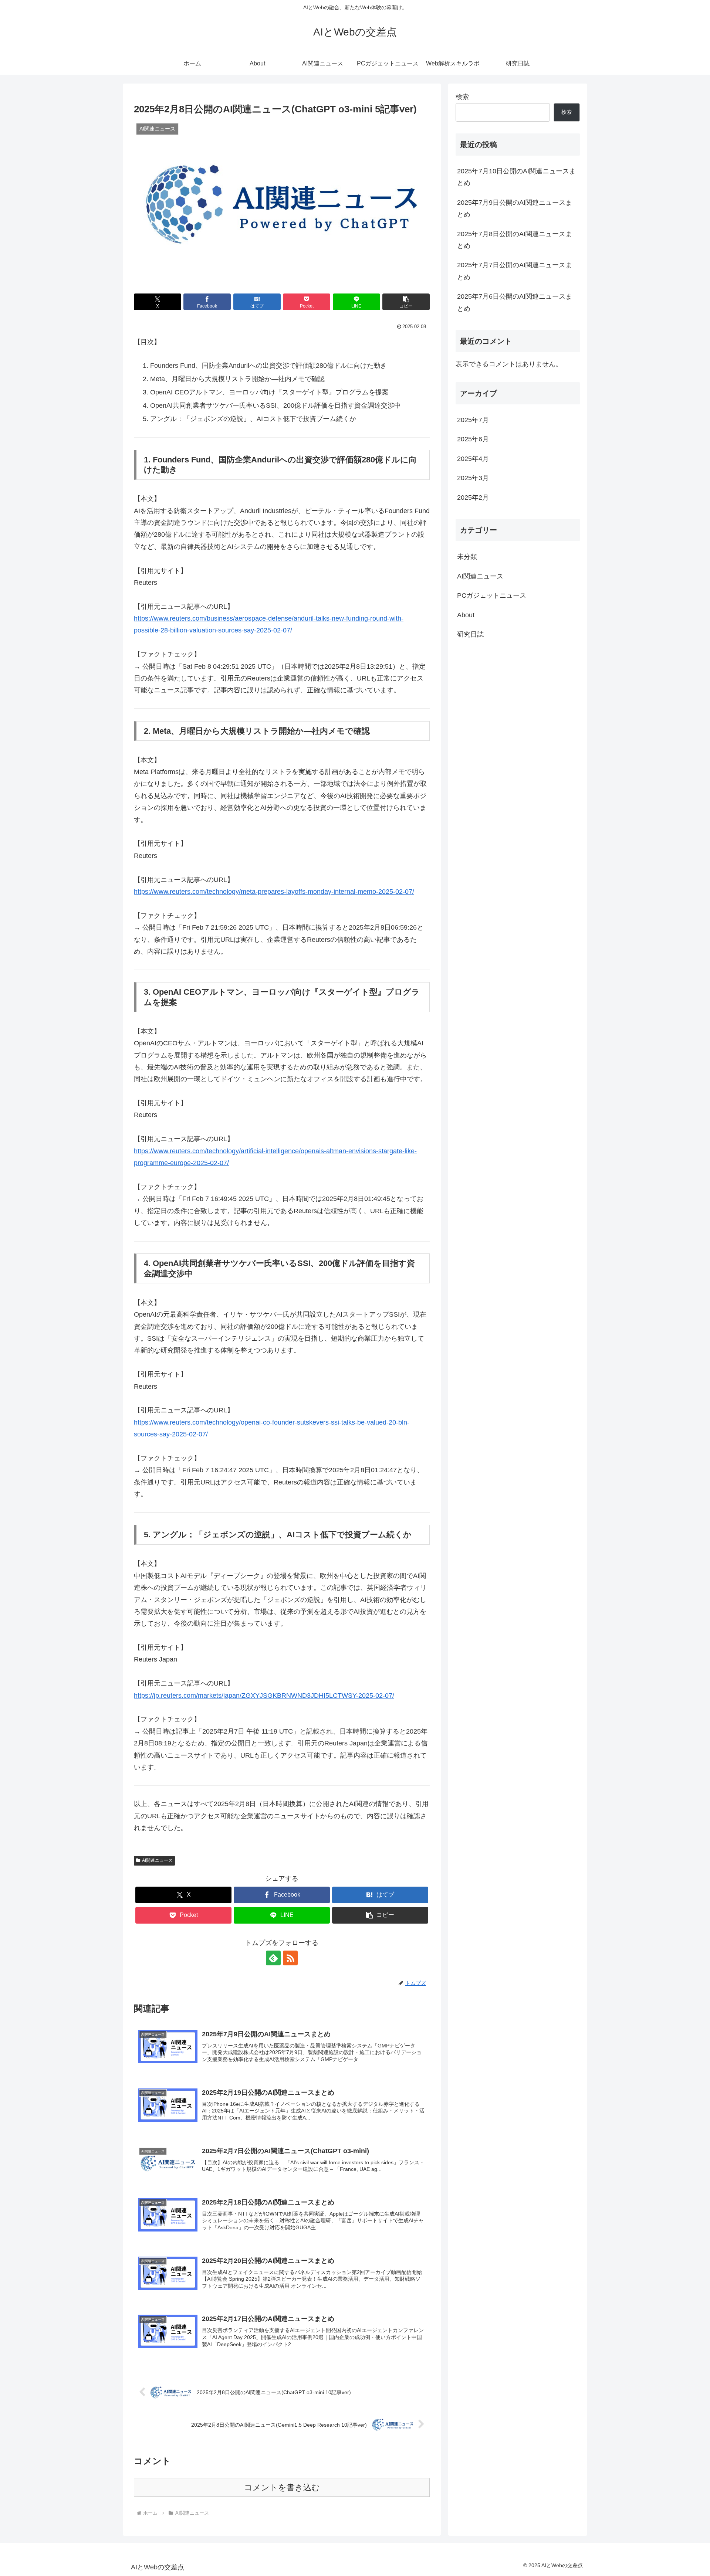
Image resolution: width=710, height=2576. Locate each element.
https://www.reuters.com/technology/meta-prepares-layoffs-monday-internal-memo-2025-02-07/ (274, 892)
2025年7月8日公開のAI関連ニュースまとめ (515, 240)
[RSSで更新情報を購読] (290, 1958)
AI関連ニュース (157, 1860)
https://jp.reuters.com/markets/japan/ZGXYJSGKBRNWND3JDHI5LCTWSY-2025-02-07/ (264, 1696)
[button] (406, 302)
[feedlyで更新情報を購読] (273, 1958)
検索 (462, 97)
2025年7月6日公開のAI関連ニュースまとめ (515, 302)
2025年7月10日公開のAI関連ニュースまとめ (516, 177)
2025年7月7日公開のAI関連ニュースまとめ (515, 271)
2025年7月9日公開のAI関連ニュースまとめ (515, 208)
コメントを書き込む (282, 2487)
